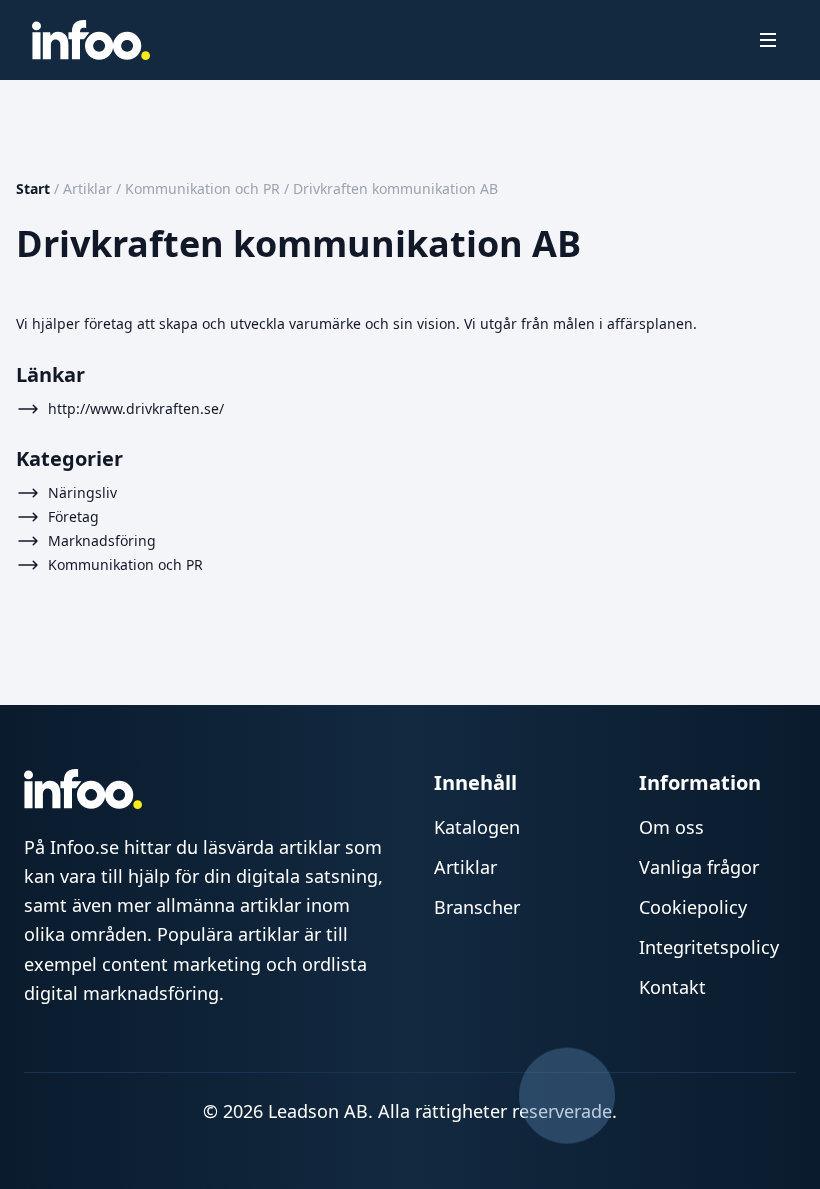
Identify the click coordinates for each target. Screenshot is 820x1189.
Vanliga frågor (699, 867)
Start (33, 188)
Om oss (671, 827)
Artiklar (87, 188)
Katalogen (477, 827)
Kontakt (672, 987)
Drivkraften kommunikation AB (395, 188)
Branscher (477, 907)
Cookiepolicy (693, 907)
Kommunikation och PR (202, 188)
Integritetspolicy (709, 947)
